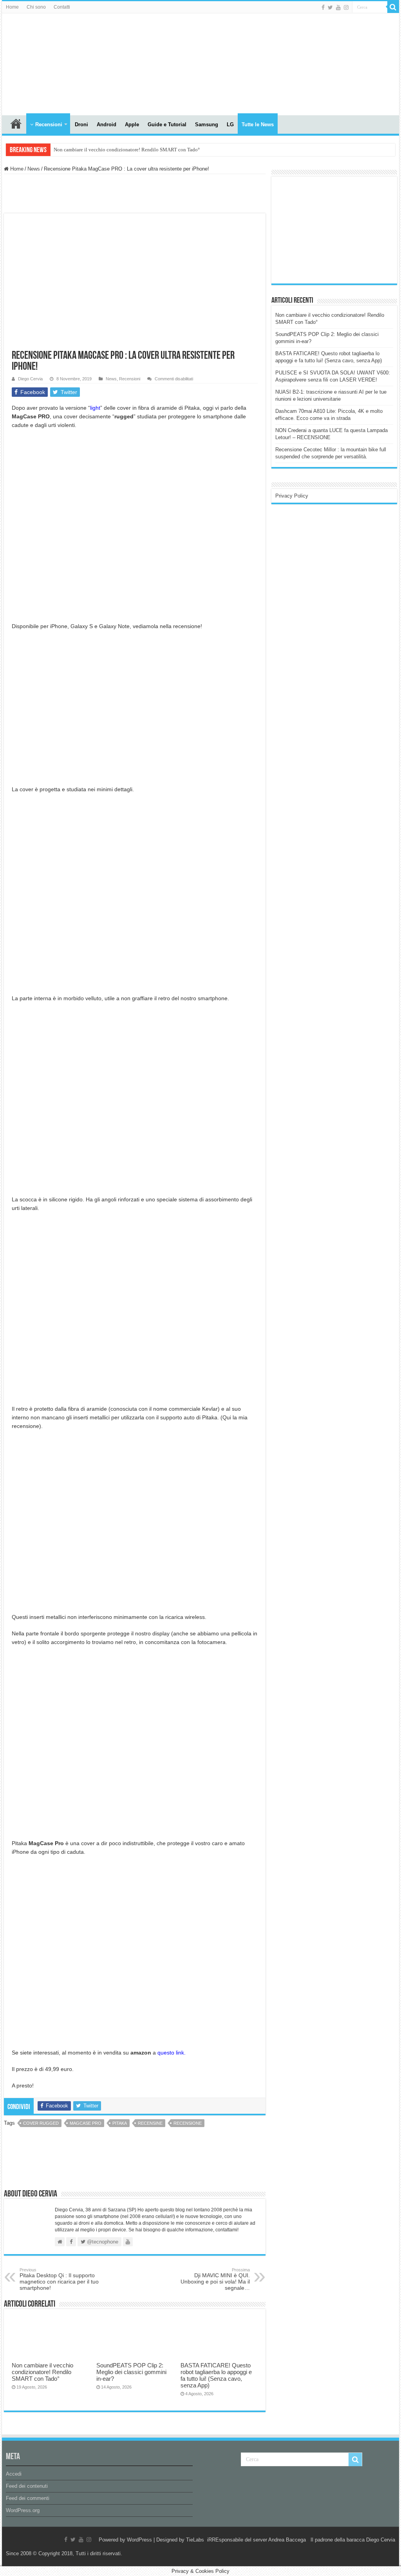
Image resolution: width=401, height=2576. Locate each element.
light (95, 408)
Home (12, 7)
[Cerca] (393, 7)
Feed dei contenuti (27, 2486)
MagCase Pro (86, 2123)
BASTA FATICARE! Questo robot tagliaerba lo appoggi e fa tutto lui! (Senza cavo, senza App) (216, 2375)
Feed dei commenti (28, 2498)
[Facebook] (323, 7)
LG (230, 124)
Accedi (14, 2474)
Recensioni (49, 124)
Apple (132, 124)
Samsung (207, 124)
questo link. (172, 2053)
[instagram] (346, 7)
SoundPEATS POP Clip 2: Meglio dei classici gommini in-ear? (131, 2372)
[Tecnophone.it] (45, 63)
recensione (188, 2123)
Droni (81, 124)
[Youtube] (338, 7)
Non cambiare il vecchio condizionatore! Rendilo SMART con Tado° (127, 150)
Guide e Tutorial (167, 124)
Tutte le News (258, 124)
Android (107, 124)
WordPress (139, 2540)
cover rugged (41, 2123)
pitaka (120, 2123)
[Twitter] (330, 7)
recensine (150, 2123)
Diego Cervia (30, 379)
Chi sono (36, 7)
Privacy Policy (292, 496)
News (34, 169)
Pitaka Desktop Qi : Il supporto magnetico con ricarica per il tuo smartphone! (59, 2279)
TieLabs (195, 2540)
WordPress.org (23, 2510)
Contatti (62, 7)
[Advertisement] (334, 229)
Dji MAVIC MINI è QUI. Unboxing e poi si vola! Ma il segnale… (215, 2279)
